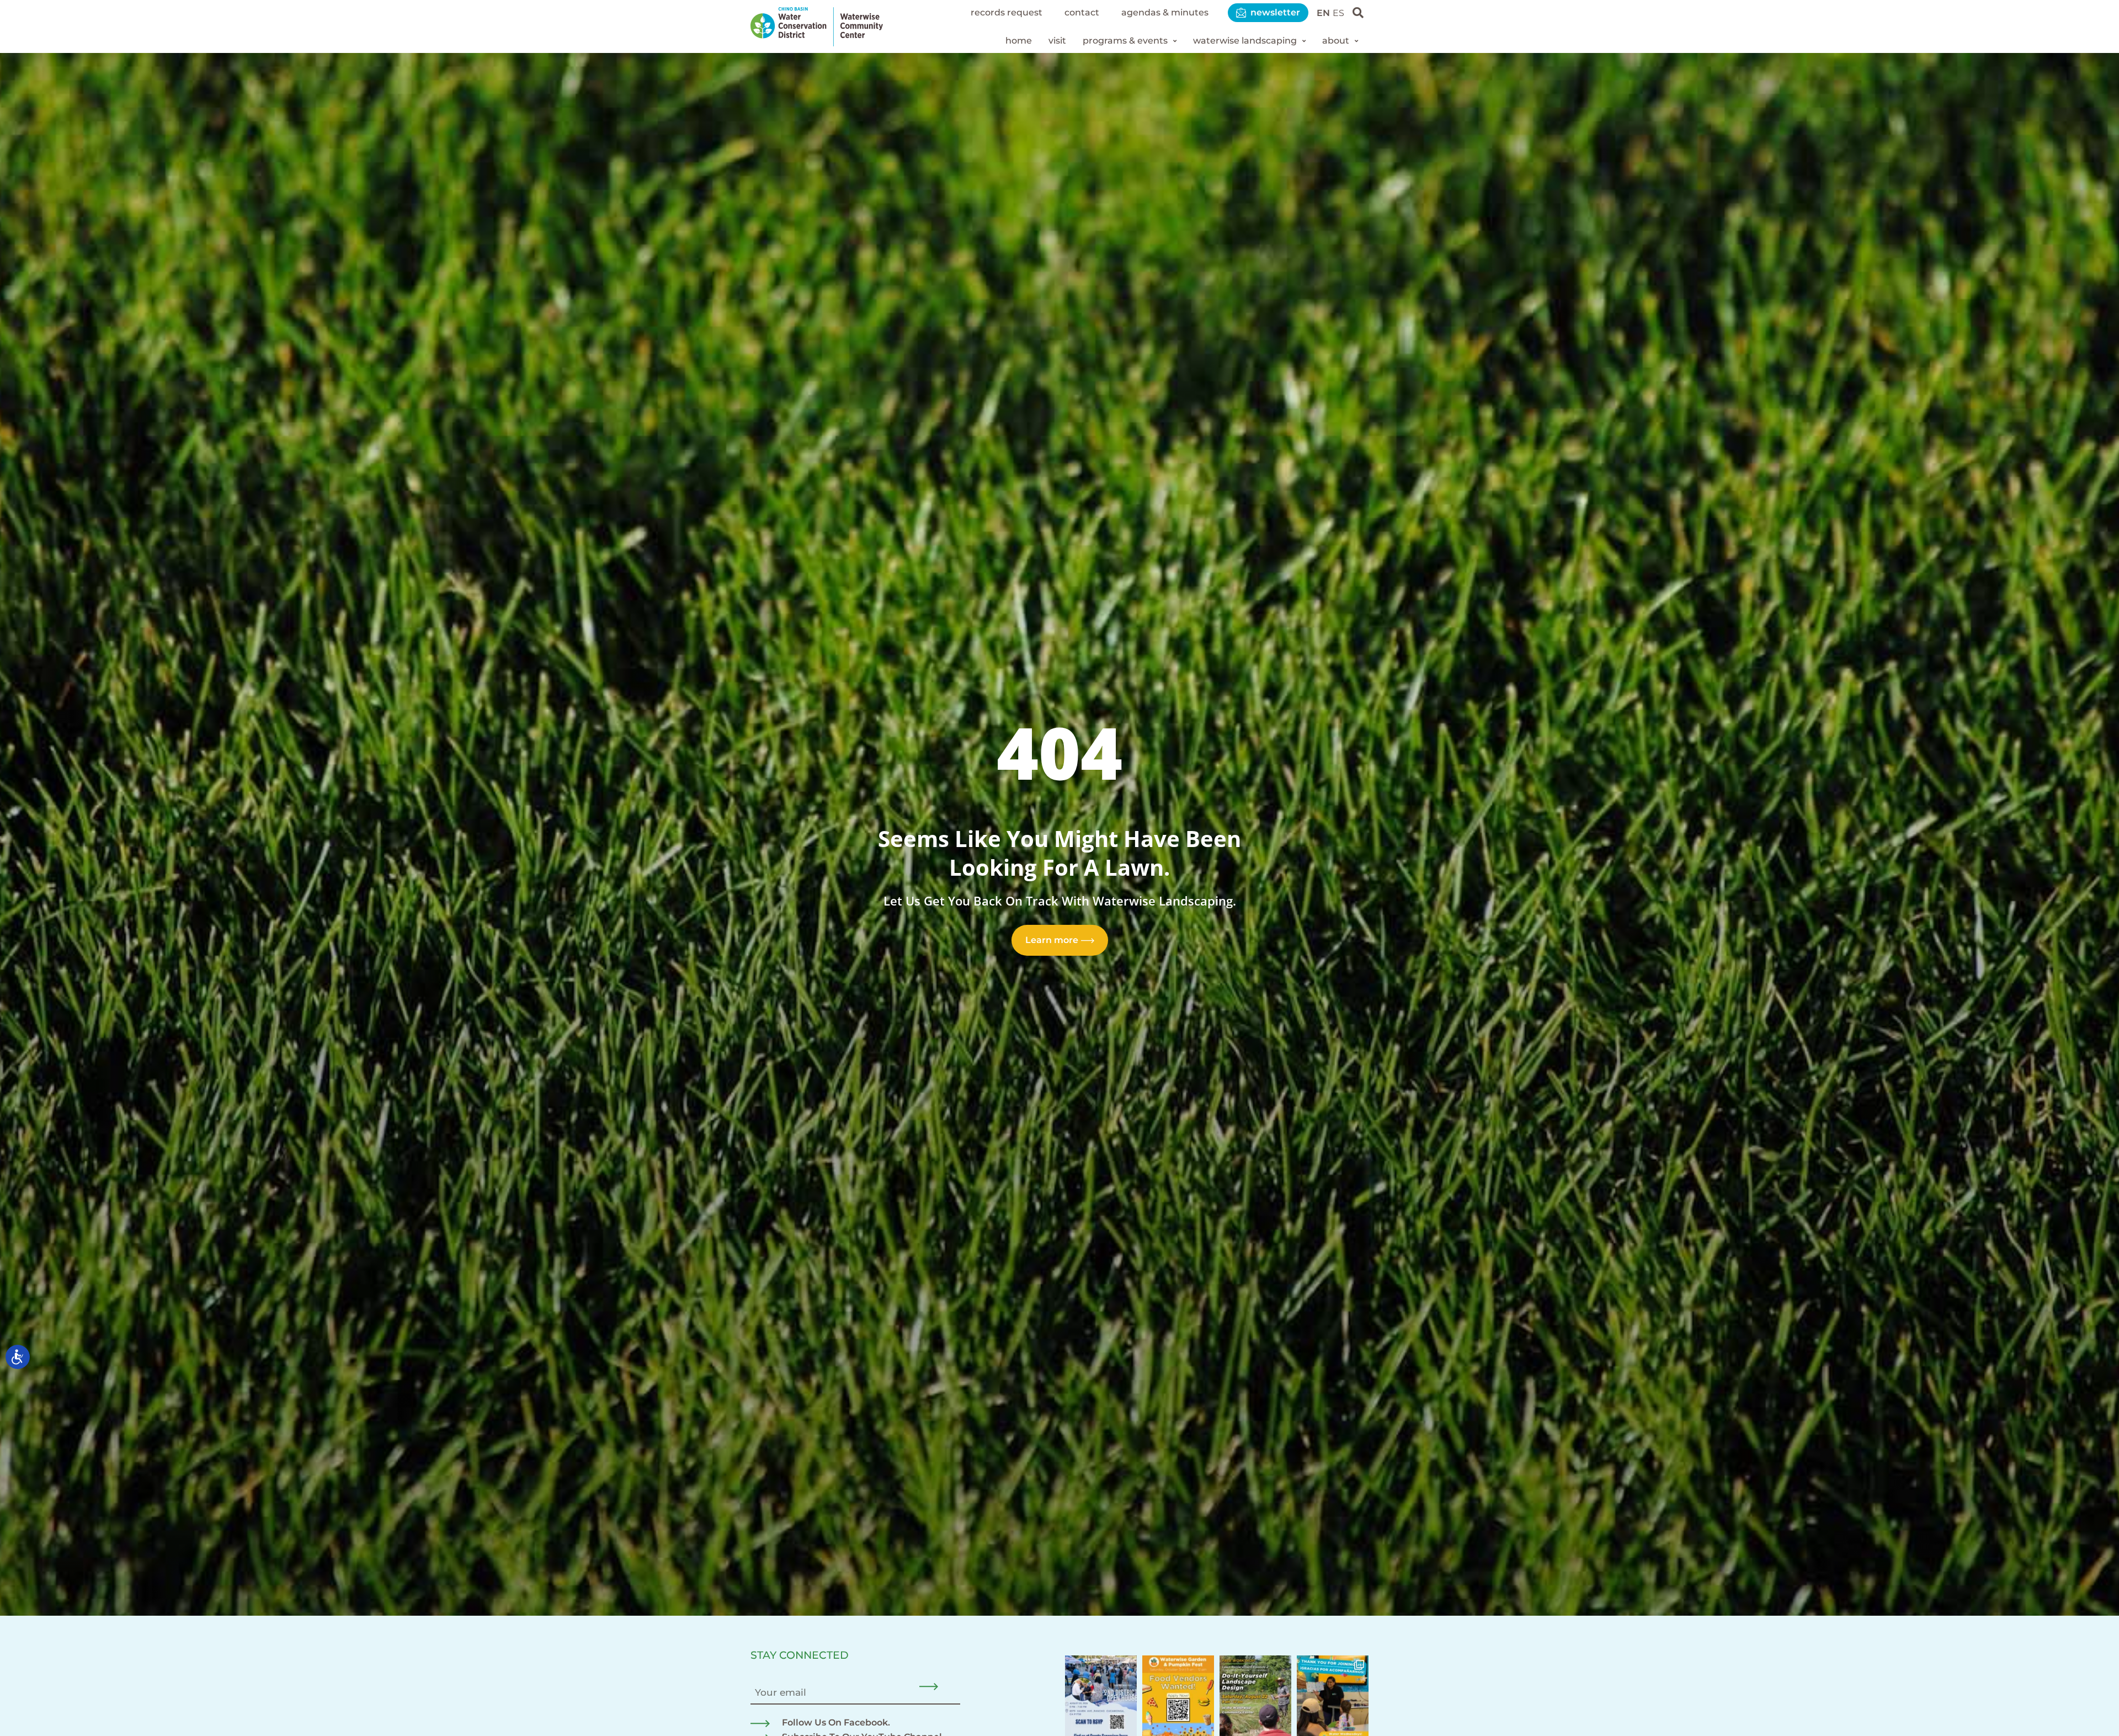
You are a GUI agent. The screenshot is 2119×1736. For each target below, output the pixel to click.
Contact (1082, 12)
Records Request (1007, 12)
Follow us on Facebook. (836, 1722)
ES (1338, 13)
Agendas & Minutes (1165, 12)
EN (1323, 13)
